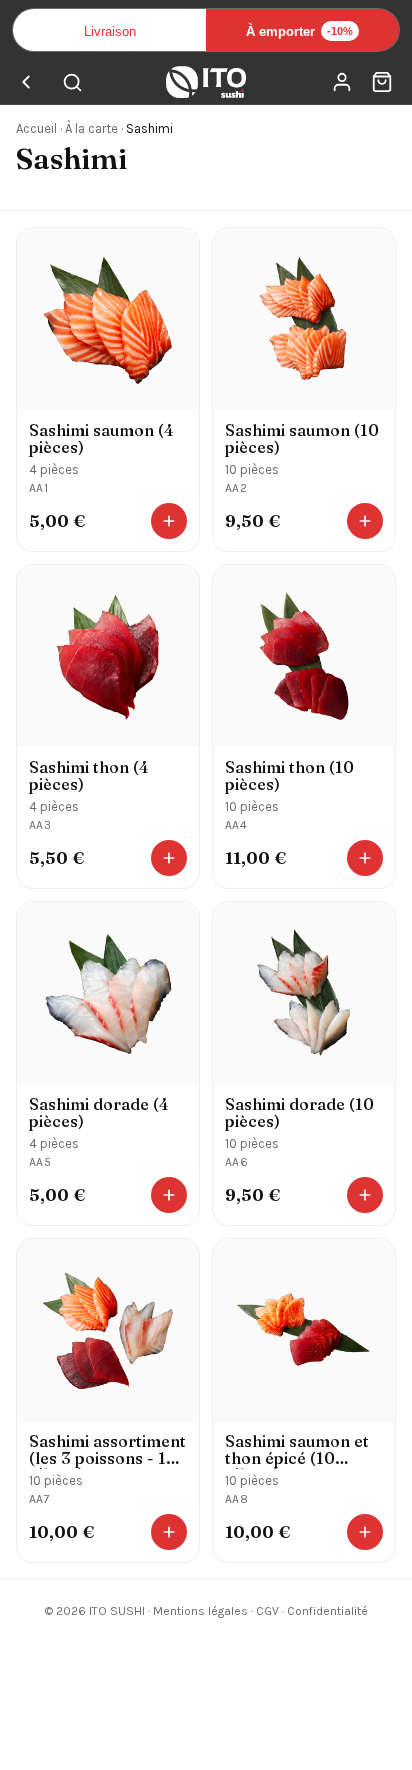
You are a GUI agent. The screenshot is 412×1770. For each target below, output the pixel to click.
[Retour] (26, 82)
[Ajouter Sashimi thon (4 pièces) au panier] (169, 858)
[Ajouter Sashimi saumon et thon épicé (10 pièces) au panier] (365, 1532)
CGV (267, 1611)
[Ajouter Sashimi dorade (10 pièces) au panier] (365, 1195)
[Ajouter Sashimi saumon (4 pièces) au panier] (169, 521)
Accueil (36, 128)
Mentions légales (200, 1611)
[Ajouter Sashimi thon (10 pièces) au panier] (365, 858)
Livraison (110, 31)
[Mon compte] (342, 82)
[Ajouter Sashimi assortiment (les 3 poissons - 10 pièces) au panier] (169, 1532)
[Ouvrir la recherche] (72, 82)
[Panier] (382, 82)
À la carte (91, 128)
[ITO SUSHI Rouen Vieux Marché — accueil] (206, 82)
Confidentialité (327, 1611)
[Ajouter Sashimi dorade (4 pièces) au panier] (169, 1195)
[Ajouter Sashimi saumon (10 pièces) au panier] (365, 521)
